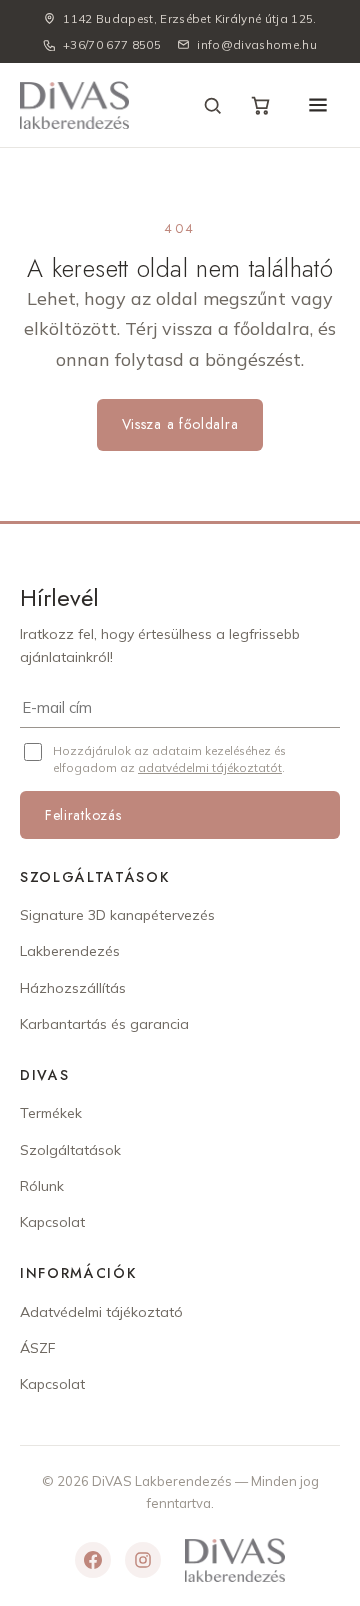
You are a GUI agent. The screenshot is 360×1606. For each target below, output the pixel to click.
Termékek (51, 1113)
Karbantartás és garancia (104, 1024)
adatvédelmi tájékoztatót (210, 767)
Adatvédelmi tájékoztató (101, 1312)
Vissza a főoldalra (180, 424)
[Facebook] (93, 1560)
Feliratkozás (83, 815)
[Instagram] (143, 1560)
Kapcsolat (52, 1222)
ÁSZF (37, 1348)
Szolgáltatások (70, 1150)
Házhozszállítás (73, 988)
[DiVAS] (74, 105)
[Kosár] (260, 105)
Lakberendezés (70, 951)
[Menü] (318, 105)
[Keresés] (212, 105)
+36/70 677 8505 (112, 44)
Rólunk (42, 1186)
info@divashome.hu (257, 44)
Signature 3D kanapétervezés (117, 915)
